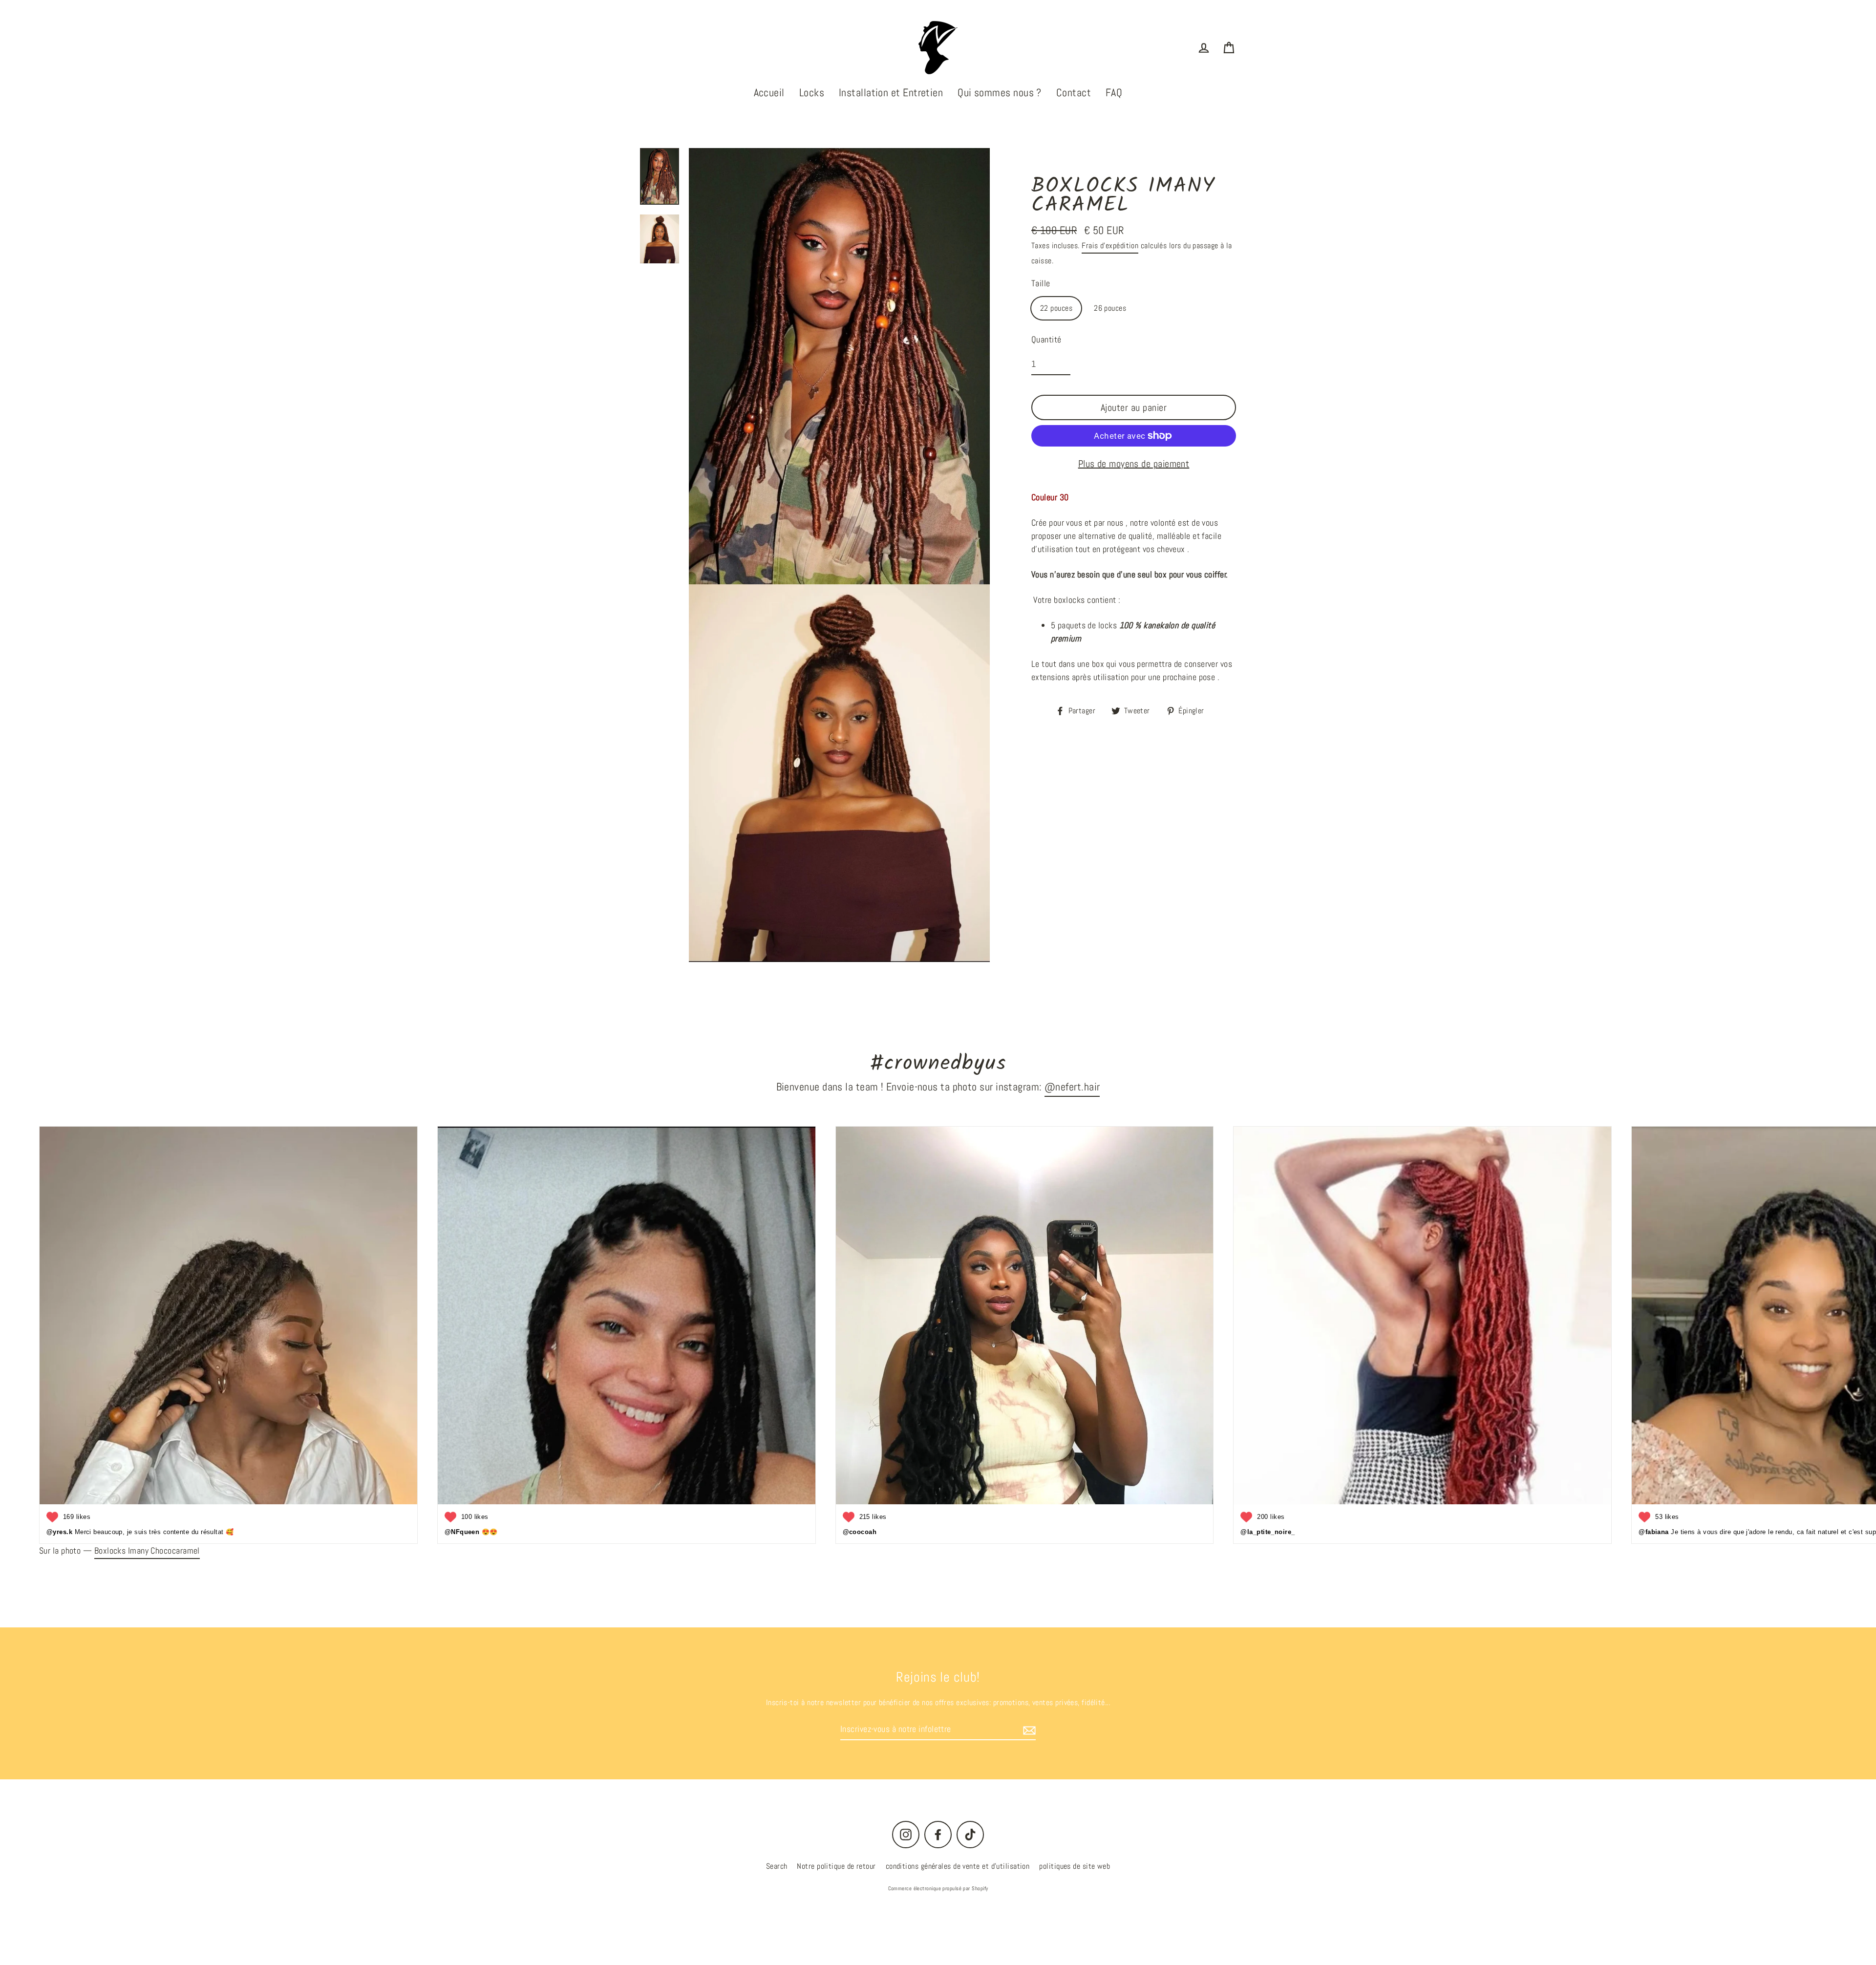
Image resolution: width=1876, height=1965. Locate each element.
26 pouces (1110, 308)
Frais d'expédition (1110, 246)
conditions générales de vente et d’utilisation (958, 1866)
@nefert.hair (1072, 1087)
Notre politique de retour (836, 1866)
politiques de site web (1075, 1866)
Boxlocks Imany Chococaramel (147, 1550)
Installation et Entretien (891, 92)
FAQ (1114, 92)
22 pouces (1056, 308)
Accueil (769, 92)
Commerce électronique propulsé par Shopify (938, 1888)
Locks (812, 92)
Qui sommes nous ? (1000, 92)
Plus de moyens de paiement (1134, 464)
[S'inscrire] (1028, 1729)
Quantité (1046, 339)
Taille (1041, 283)
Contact (1074, 92)
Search (777, 1866)
